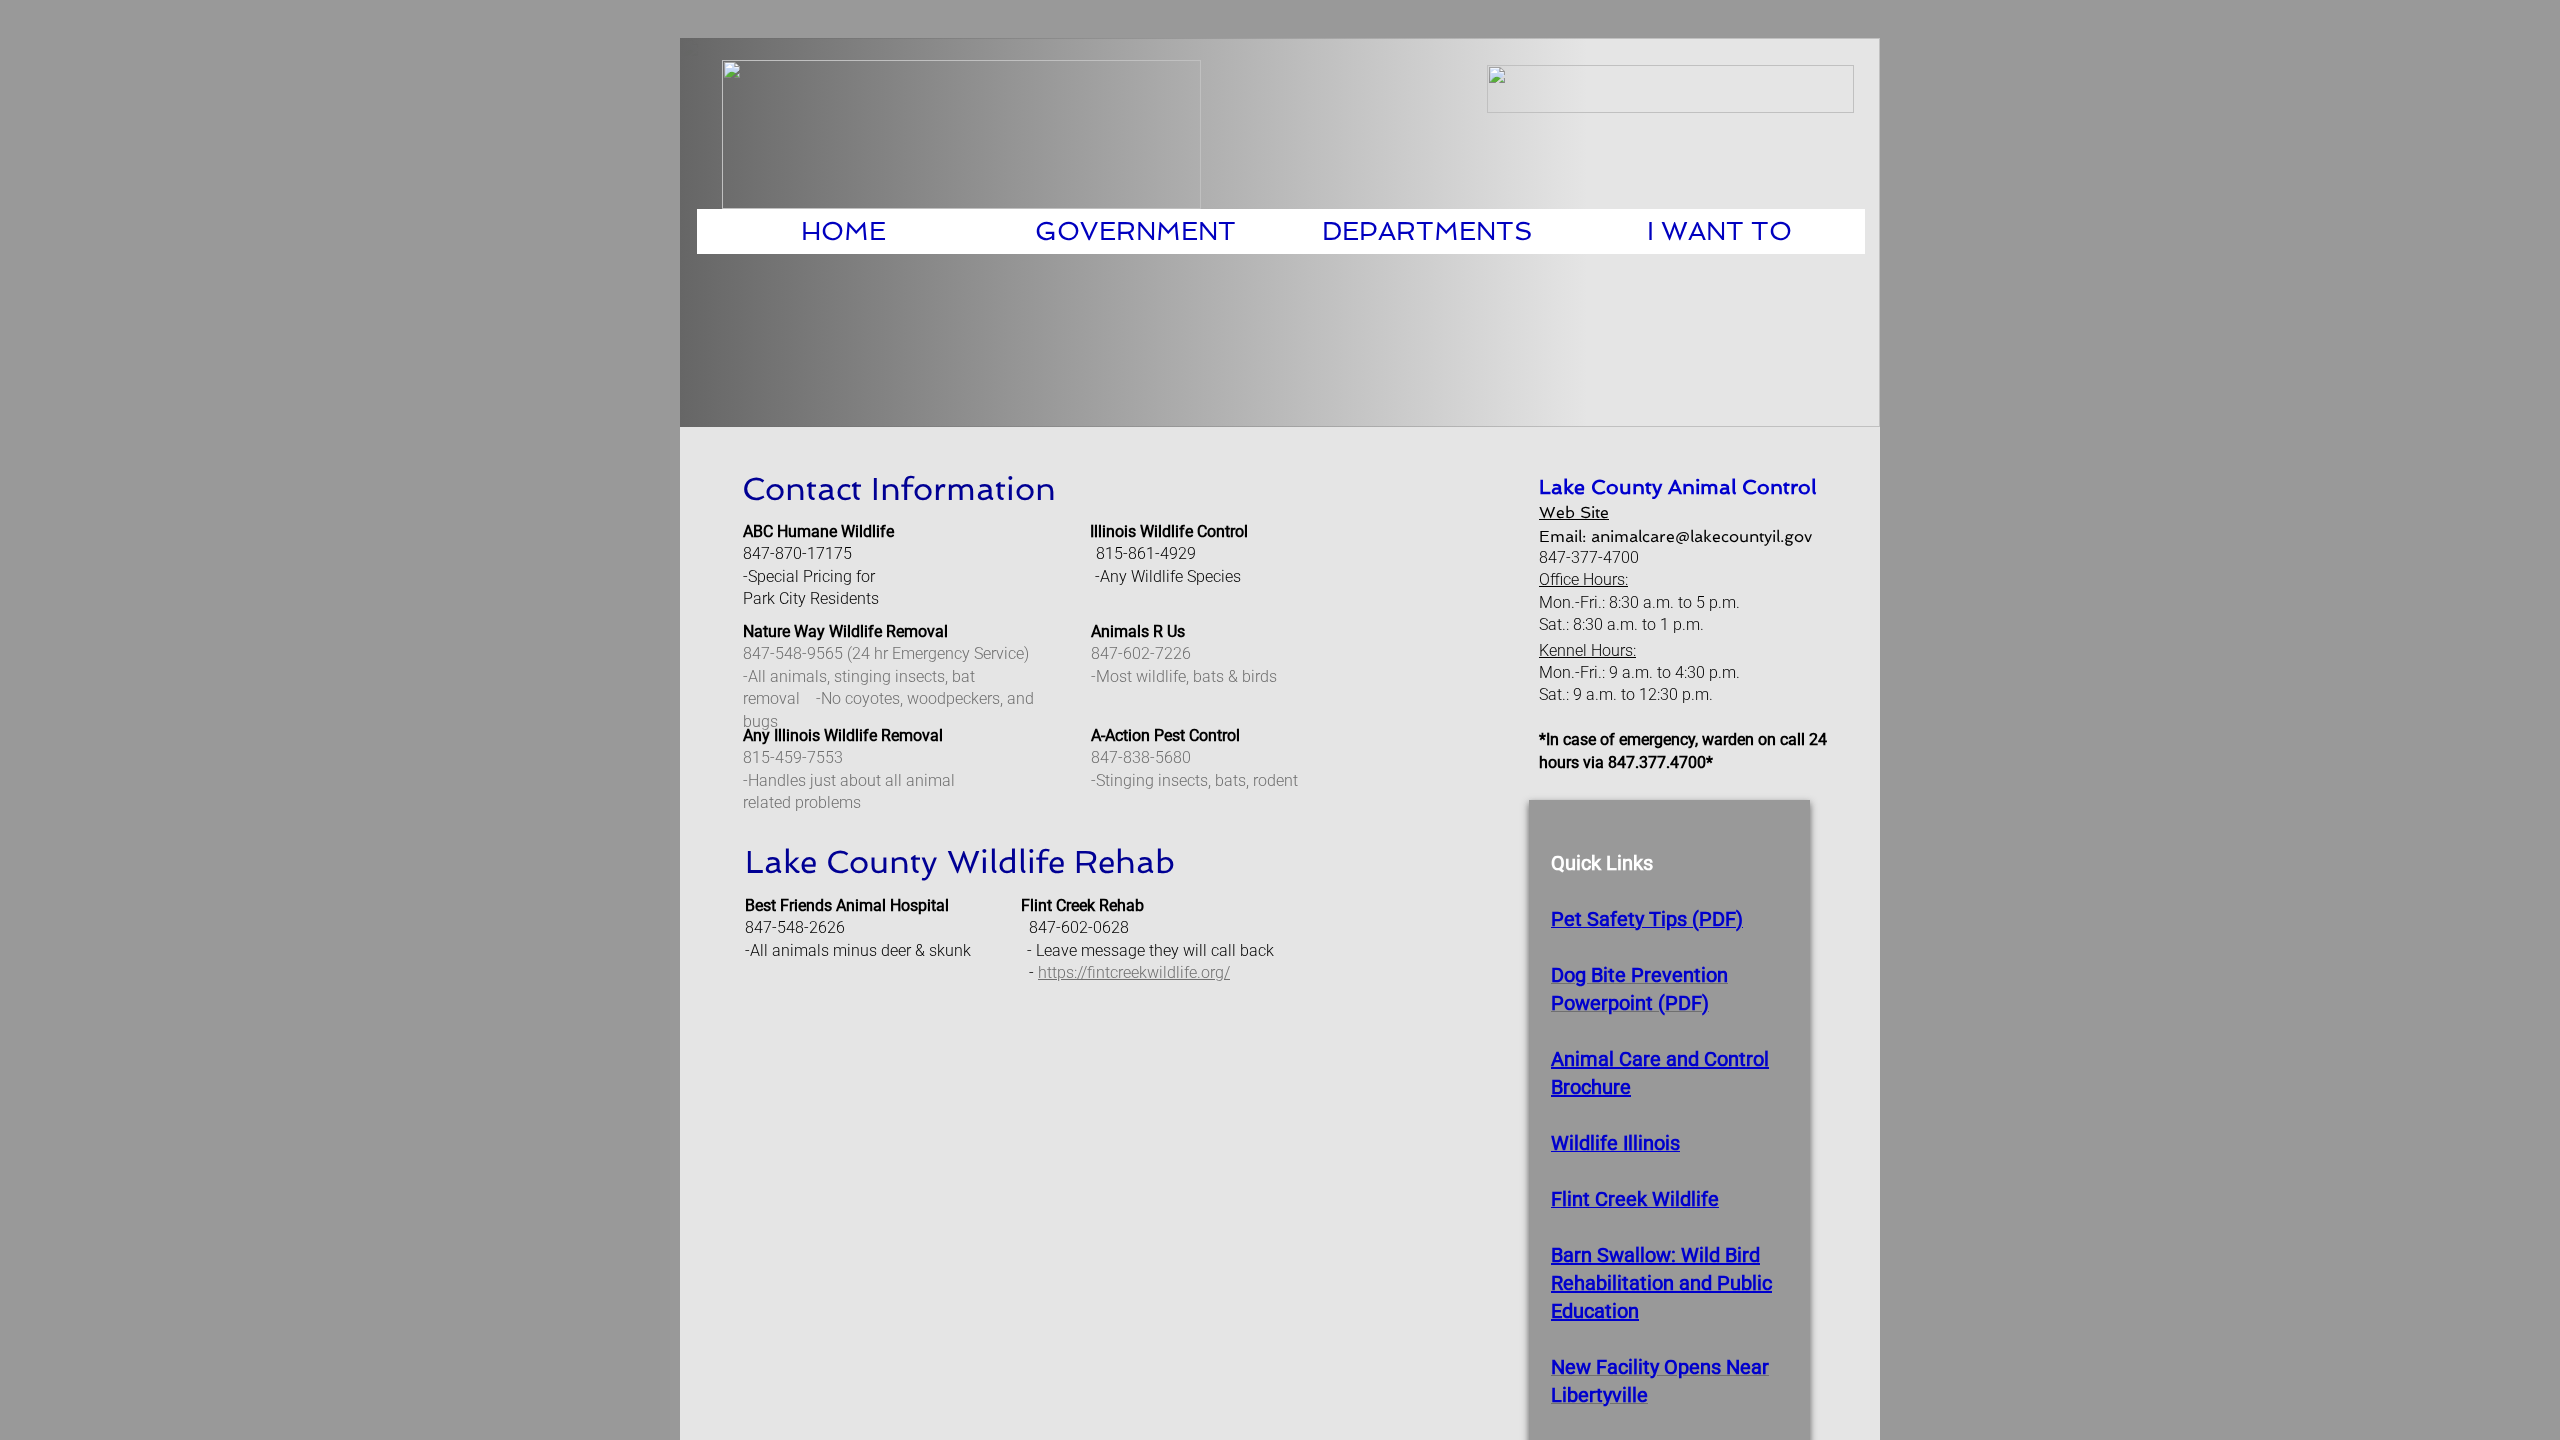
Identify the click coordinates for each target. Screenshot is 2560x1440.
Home (843, 231)
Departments (1427, 231)
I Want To (1719, 231)
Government (1135, 231)
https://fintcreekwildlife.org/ (1134, 972)
